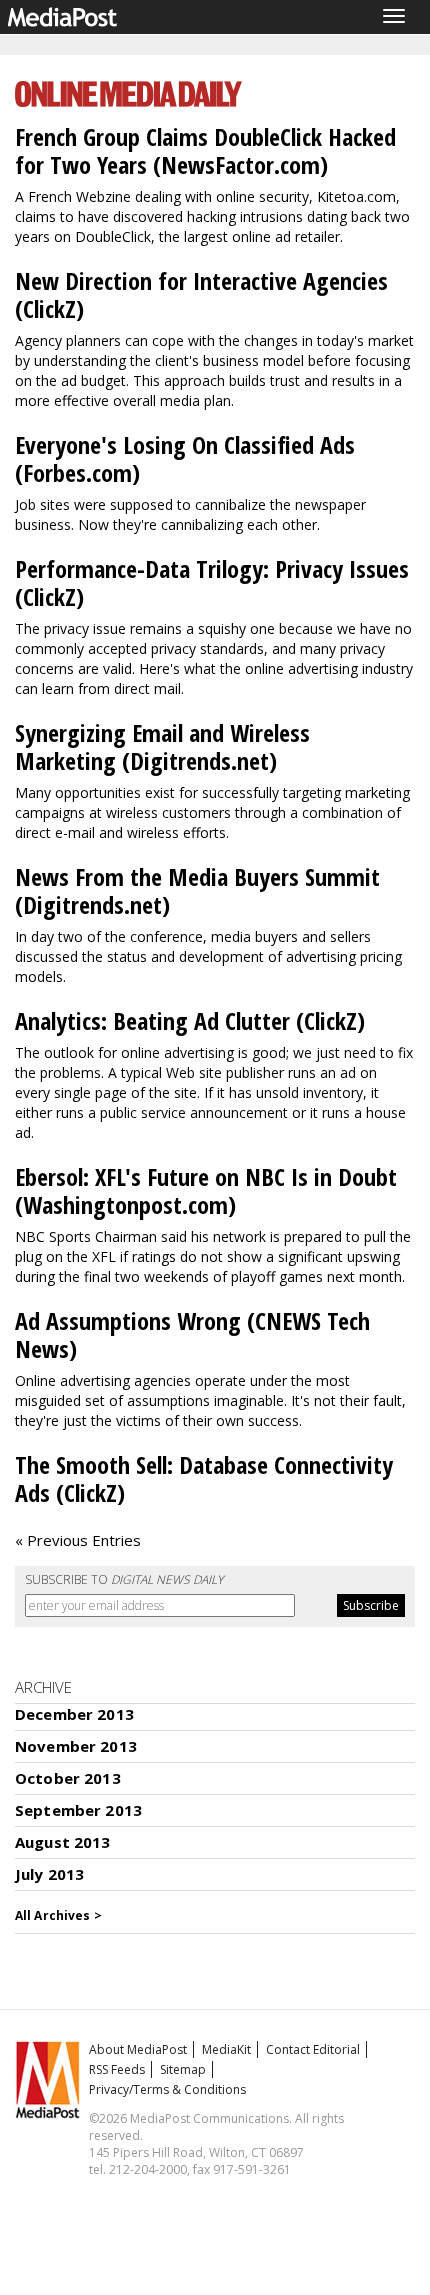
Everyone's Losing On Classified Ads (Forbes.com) (185, 458)
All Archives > (58, 1915)
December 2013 (74, 1714)
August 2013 (63, 1842)
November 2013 (76, 1746)
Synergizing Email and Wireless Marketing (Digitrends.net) (162, 746)
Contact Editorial (313, 2049)
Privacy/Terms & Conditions (167, 2089)
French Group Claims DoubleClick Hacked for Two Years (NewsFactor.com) (205, 150)
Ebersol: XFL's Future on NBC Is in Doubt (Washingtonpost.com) (206, 1190)
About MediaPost (138, 2049)
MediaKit (226, 2049)
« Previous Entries (78, 1540)
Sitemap (183, 2069)
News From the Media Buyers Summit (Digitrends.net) (197, 890)
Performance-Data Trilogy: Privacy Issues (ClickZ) (212, 582)
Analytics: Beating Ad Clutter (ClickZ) (190, 1020)
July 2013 (49, 1874)
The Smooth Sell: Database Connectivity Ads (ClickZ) (204, 1478)
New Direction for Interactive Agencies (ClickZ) (201, 294)
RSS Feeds (117, 2069)
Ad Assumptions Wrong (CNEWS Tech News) (192, 1334)
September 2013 (78, 1810)
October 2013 (68, 1778)
